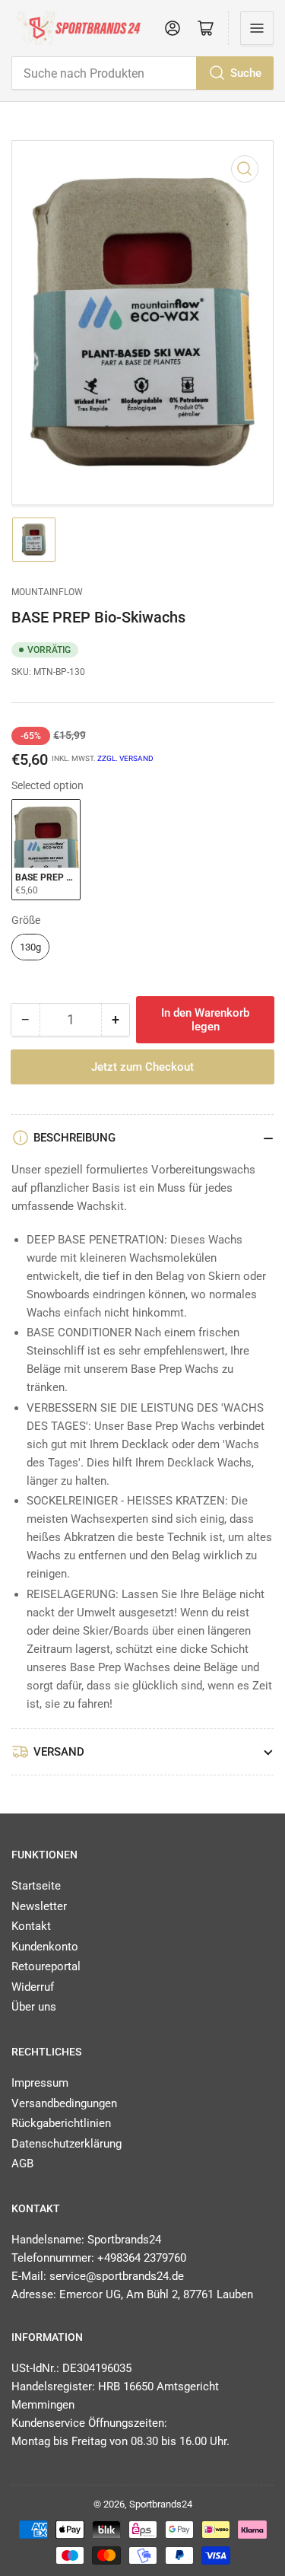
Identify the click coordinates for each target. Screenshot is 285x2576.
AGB (22, 2164)
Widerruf (33, 1987)
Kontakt (31, 1926)
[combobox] (142, 73)
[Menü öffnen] (257, 28)
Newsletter (39, 1906)
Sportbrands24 (161, 2504)
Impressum (40, 2083)
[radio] (46, 850)
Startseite (36, 1886)
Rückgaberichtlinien (61, 2123)
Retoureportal (46, 1966)
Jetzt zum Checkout (142, 1067)
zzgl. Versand (125, 758)
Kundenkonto (45, 1947)
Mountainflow (47, 592)
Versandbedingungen (64, 2103)
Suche (246, 73)
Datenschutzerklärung (66, 2144)
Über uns (34, 2007)
